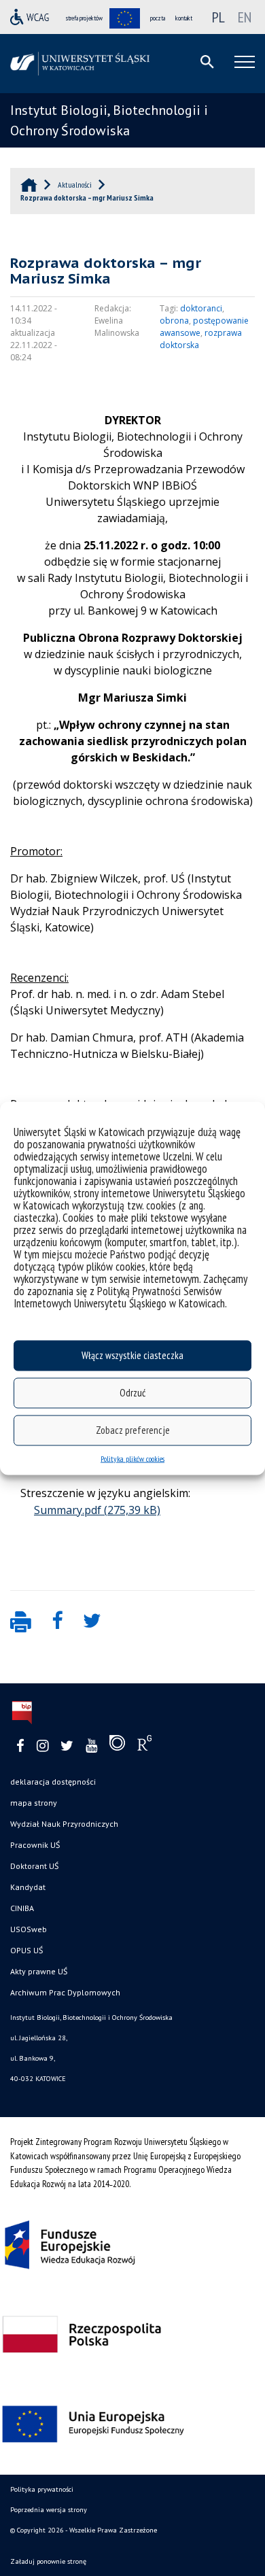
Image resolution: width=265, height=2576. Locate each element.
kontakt (184, 18)
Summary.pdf (68, 1510)
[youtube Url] (91, 1746)
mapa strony (34, 1803)
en (245, 17)
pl (218, 17)
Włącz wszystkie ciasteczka (132, 1355)
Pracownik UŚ (35, 1845)
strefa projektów (84, 18)
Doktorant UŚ (34, 1866)
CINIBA (22, 1908)
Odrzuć (132, 1393)
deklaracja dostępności (53, 1782)
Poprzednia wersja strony (49, 2510)
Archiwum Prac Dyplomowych (65, 1992)
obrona (174, 321)
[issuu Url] (117, 1746)
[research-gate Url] (144, 1746)
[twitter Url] (67, 1746)
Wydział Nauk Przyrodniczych (64, 1824)
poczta (158, 18)
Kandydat (28, 1887)
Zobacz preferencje (133, 1430)
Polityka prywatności (42, 2489)
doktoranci (201, 308)
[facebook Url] (20, 1746)
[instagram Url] (42, 1746)
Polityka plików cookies (132, 1458)
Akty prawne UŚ (39, 1971)
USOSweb (29, 1929)
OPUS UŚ (26, 1950)
